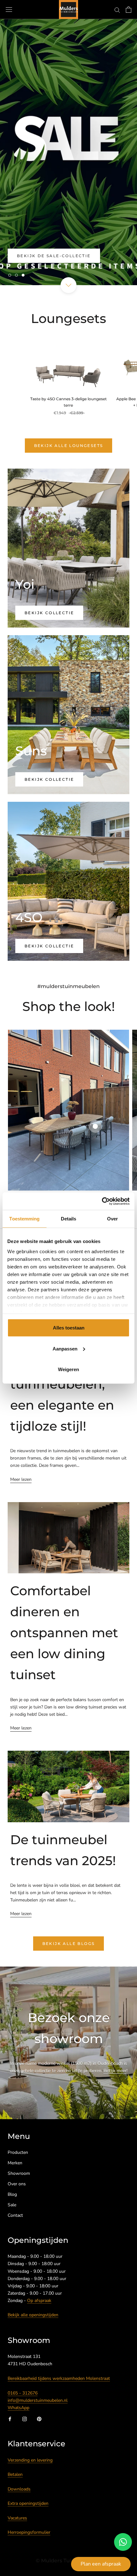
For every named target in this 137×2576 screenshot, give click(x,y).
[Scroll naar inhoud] (68, 285)
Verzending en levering (30, 2460)
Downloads (19, 2489)
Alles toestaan (69, 1328)
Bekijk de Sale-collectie (54, 256)
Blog (12, 2194)
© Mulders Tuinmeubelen (68, 2561)
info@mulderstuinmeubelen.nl (38, 2400)
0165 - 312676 (23, 2393)
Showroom (19, 2173)
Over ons (17, 2184)
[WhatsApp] (123, 2542)
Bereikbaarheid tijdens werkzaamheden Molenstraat (59, 2378)
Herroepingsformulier (29, 2532)
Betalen (15, 2474)
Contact (15, 2215)
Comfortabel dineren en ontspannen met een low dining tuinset (64, 1633)
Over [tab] (112, 1219)
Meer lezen (21, 1479)
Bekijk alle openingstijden (33, 2315)
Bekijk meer (115, 2071)
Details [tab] (69, 1219)
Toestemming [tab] (24, 1219)
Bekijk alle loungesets (69, 446)
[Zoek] (117, 10)
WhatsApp (18, 2408)
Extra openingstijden (28, 2503)
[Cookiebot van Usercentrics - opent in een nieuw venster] (102, 1201)
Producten (18, 2152)
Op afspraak (39, 2301)
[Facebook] (10, 2418)
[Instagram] (25, 2418)
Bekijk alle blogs (69, 1944)
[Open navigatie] (9, 10)
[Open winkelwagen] (129, 10)
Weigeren (68, 1369)
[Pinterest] (39, 2418)
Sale (12, 2205)
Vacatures (17, 2518)
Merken (15, 2163)
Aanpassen (65, 1348)
